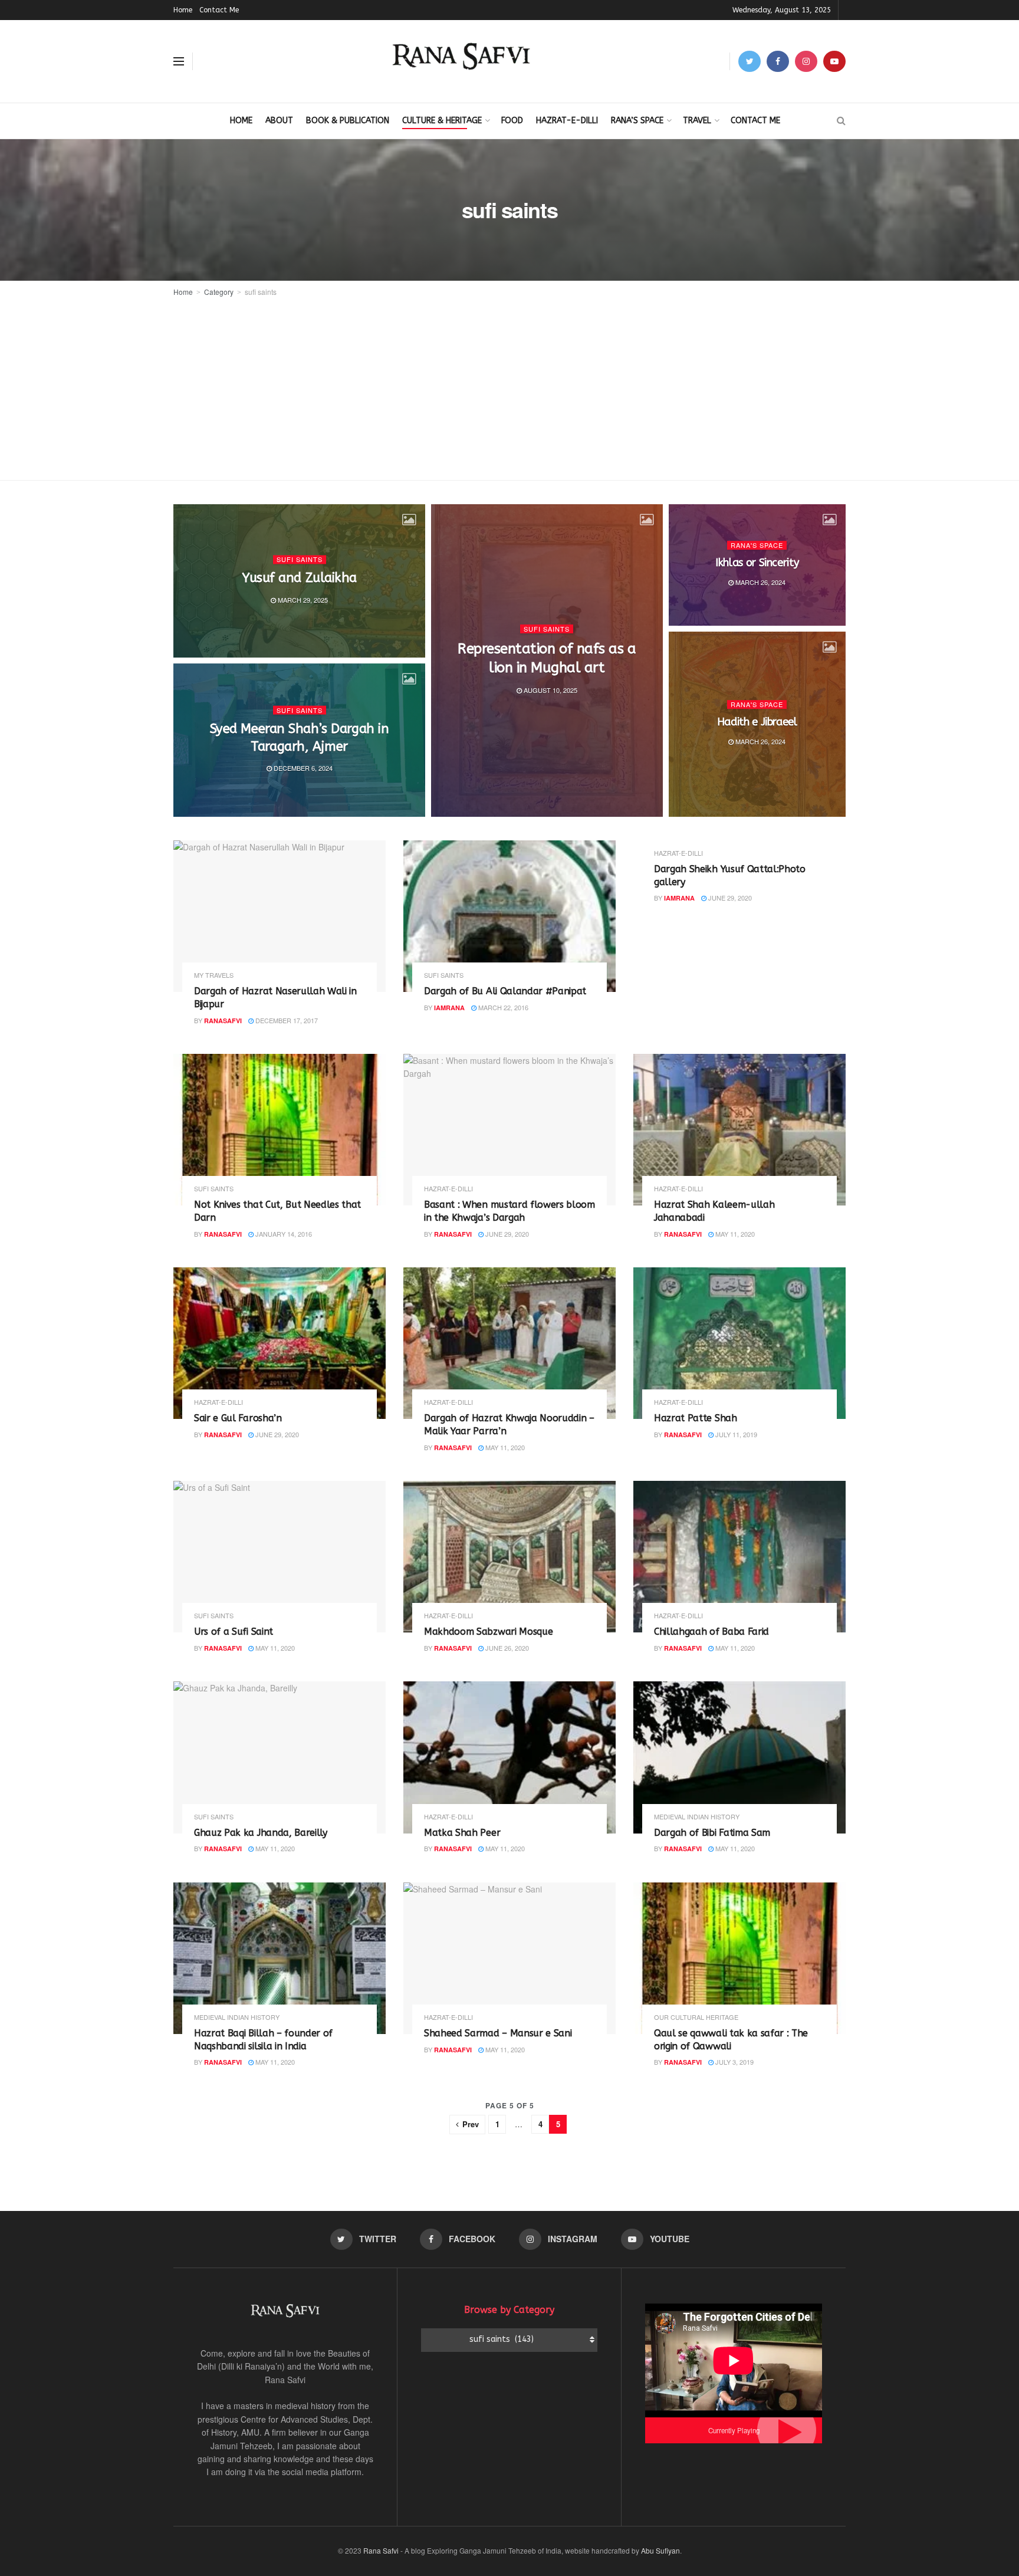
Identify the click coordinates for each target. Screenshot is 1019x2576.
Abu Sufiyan (660, 2550)
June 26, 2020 (506, 1648)
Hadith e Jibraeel (757, 722)
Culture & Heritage (442, 121)
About (279, 121)
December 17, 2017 (286, 1020)
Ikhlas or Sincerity (757, 563)
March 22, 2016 (502, 1007)
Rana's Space (757, 545)
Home (183, 10)
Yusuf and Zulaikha (299, 578)
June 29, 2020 (729, 898)
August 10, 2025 (550, 690)
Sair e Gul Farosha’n (238, 1418)
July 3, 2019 (734, 2062)
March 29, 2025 (302, 600)
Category (219, 292)
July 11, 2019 (735, 1434)
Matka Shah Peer (462, 1833)
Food (512, 121)
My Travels (214, 975)
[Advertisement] (509, 387)
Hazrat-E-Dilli (567, 121)
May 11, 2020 (734, 1234)
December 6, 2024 (302, 768)
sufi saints (261, 292)
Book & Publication (348, 121)
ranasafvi (223, 1021)
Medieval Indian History (697, 1817)
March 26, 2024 (760, 582)
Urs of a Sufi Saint (234, 1632)
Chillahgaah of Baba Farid (711, 1632)
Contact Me (219, 10)
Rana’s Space (637, 121)
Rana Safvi (381, 2550)
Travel (697, 121)
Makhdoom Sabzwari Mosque (488, 1632)
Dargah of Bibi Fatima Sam (712, 1833)
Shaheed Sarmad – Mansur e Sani (498, 2033)
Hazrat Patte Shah (696, 1418)
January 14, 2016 (283, 1234)
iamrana (449, 1008)
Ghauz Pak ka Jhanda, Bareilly (261, 1833)
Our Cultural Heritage (696, 2017)
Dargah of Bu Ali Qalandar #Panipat (505, 991)
